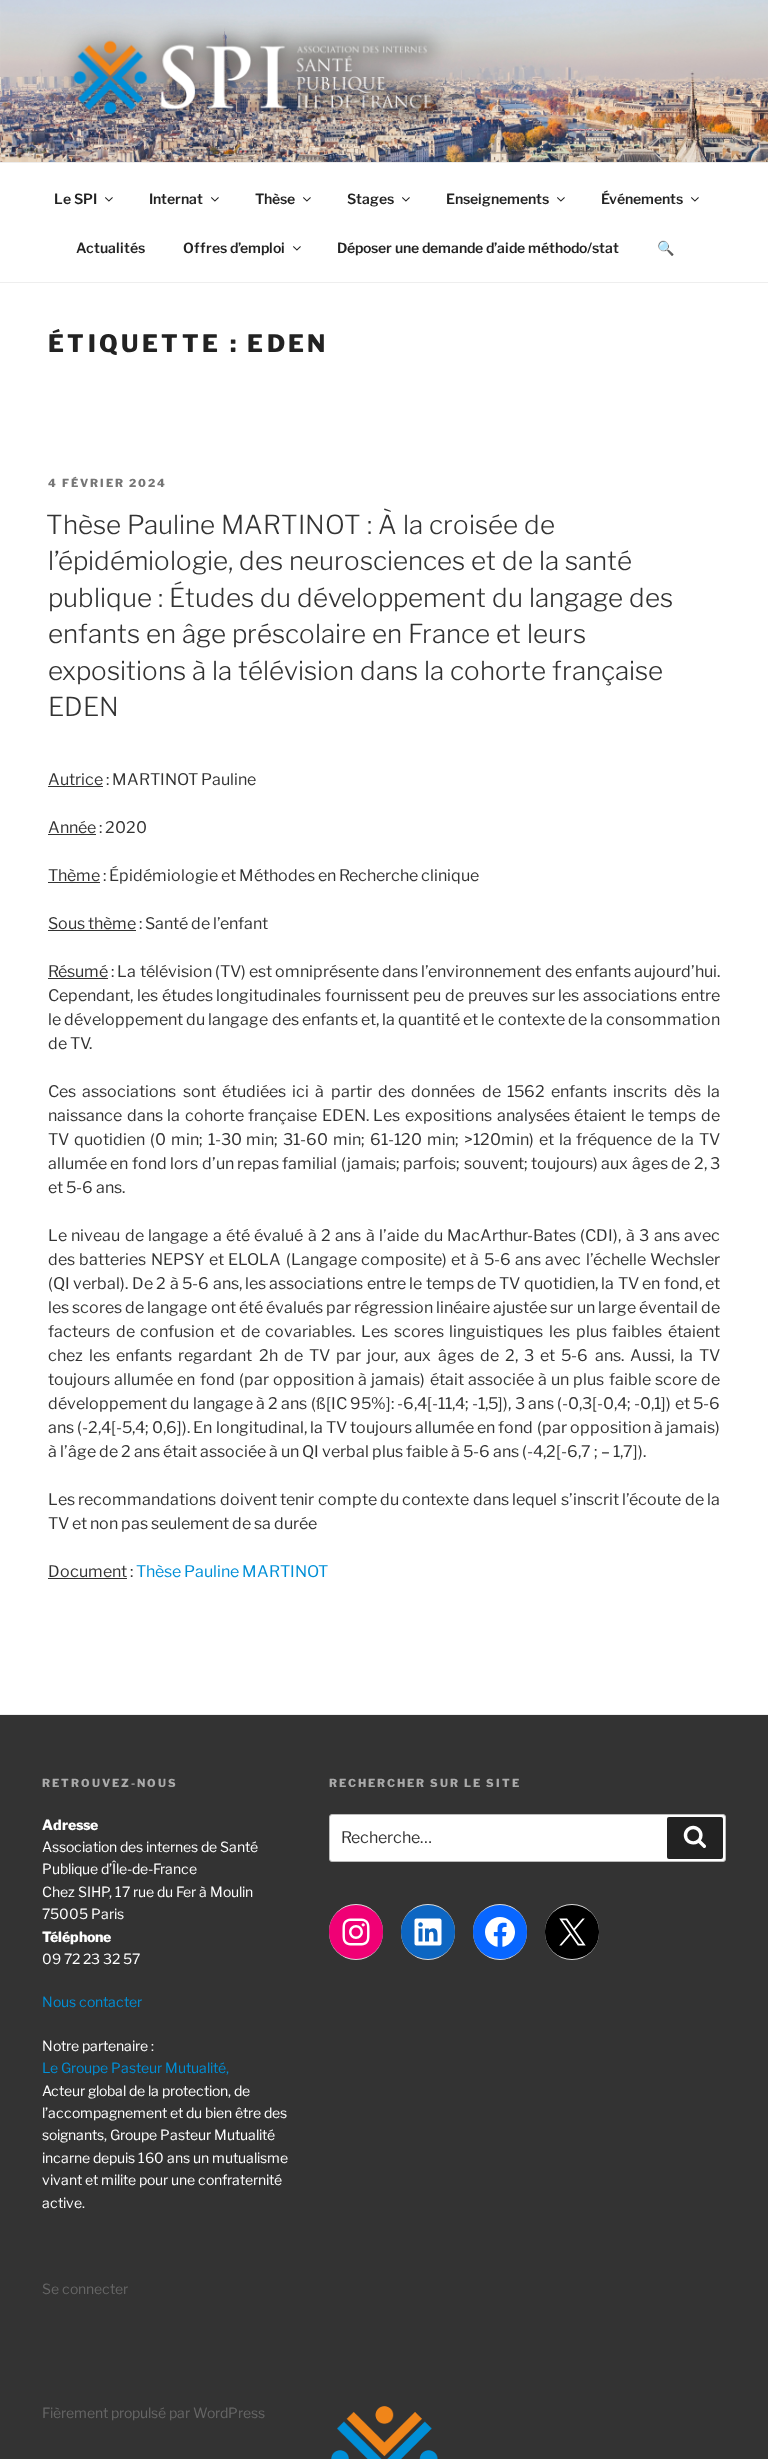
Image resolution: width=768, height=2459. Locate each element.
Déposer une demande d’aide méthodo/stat (478, 247)
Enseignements (497, 198)
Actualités (110, 247)
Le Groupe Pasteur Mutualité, (135, 2067)
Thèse (275, 198)
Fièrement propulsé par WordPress (153, 2412)
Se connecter (85, 2288)
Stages (370, 198)
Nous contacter (92, 2001)
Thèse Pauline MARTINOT (232, 1571)
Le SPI (75, 198)
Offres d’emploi (234, 247)
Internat (176, 198)
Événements (642, 198)
